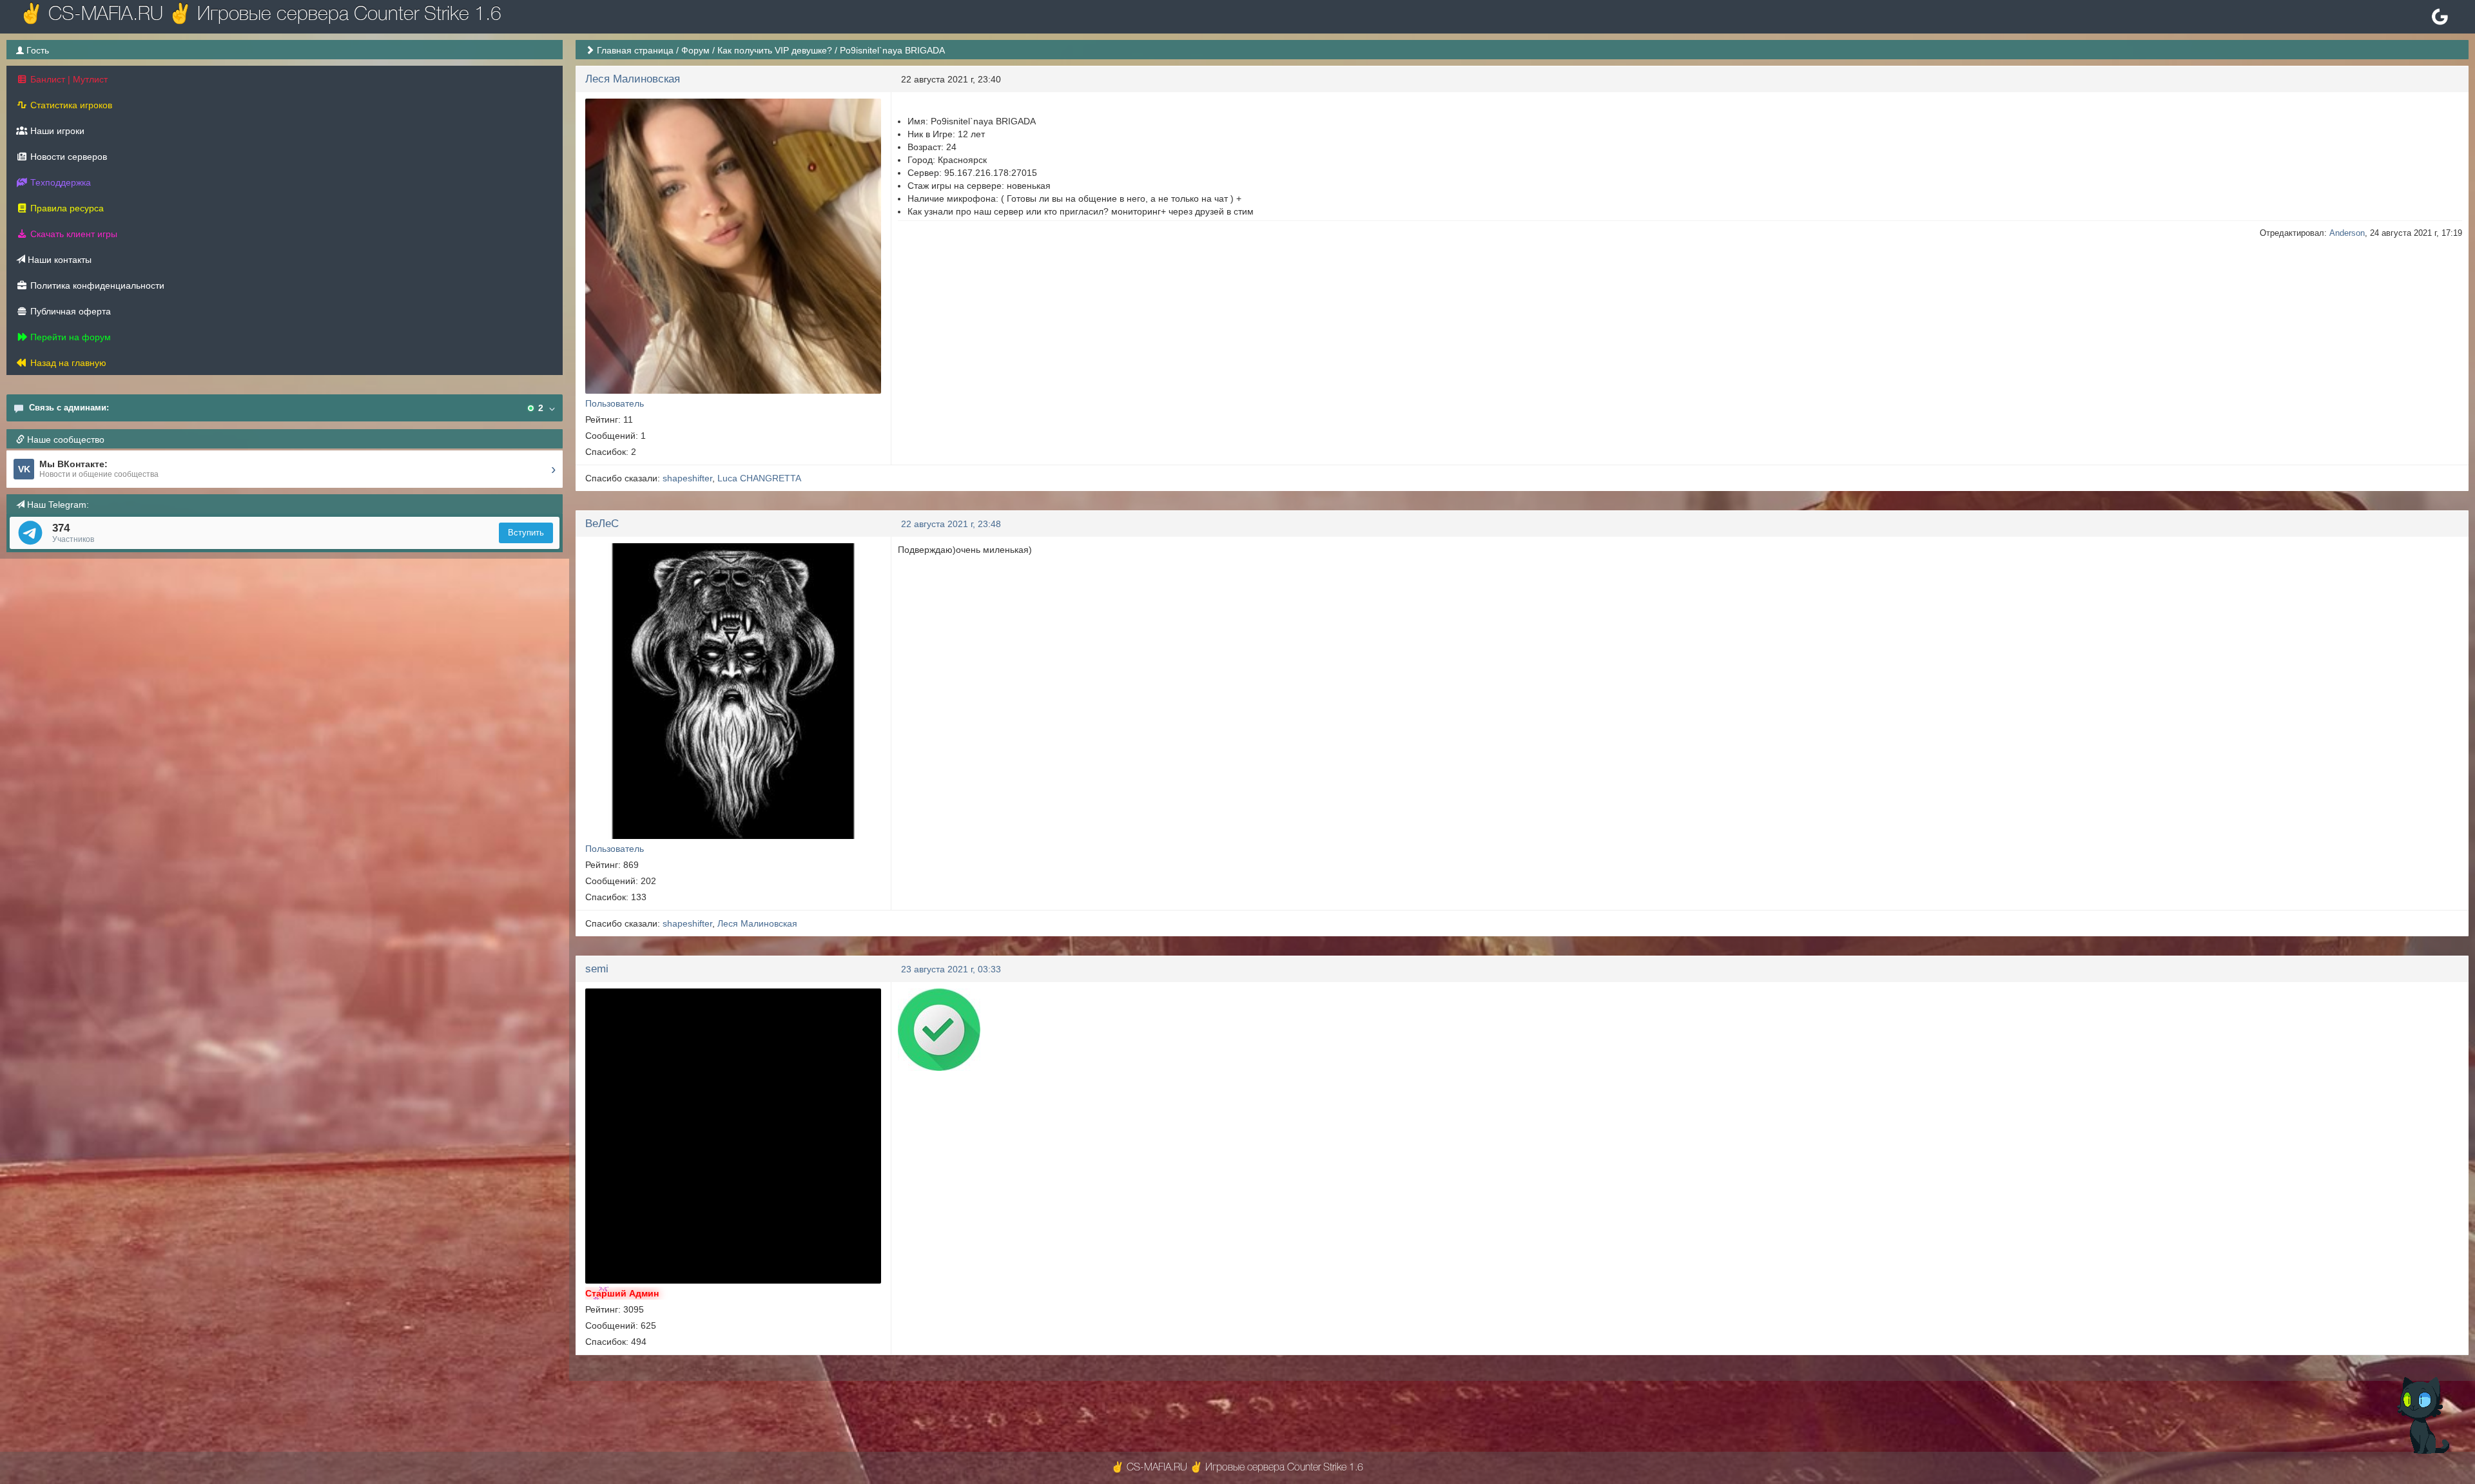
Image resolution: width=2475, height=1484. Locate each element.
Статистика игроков (70, 105)
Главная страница (635, 50)
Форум (695, 50)
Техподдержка (59, 182)
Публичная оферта (69, 311)
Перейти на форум (69, 337)
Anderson (2347, 233)
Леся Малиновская (633, 79)
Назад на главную (67, 363)
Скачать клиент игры (73, 234)
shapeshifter (687, 478)
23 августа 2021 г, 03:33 (951, 969)
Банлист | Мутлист (68, 79)
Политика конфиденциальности (96, 285)
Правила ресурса (66, 208)
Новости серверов (67, 157)
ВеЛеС (602, 524)
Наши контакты (58, 260)
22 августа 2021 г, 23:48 (951, 524)
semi (597, 969)
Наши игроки (56, 131)
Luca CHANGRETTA (759, 478)
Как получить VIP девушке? (775, 50)
